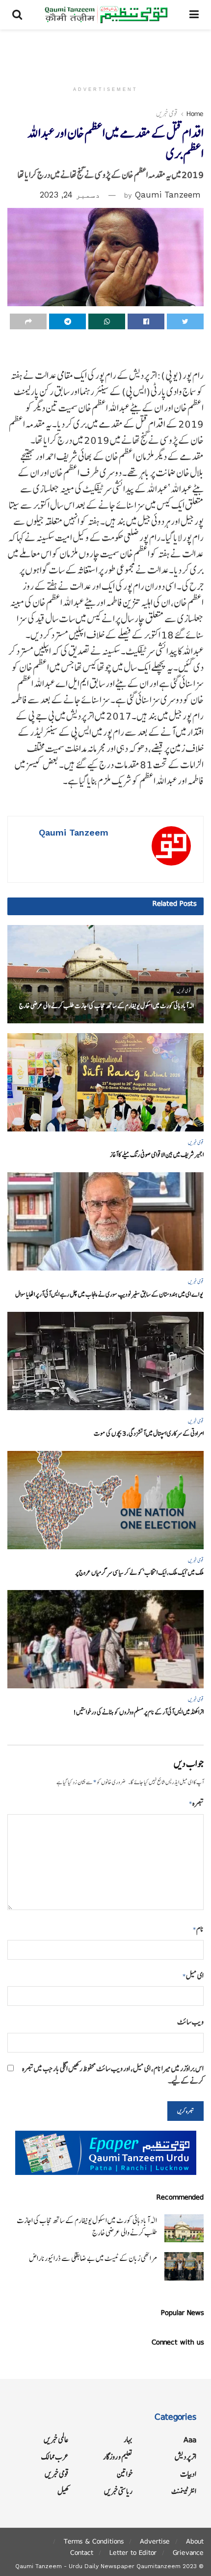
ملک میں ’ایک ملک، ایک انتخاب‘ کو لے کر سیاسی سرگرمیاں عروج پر (139, 1573)
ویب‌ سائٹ (190, 2022)
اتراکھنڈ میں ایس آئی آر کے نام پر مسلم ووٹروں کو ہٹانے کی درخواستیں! (138, 1712)
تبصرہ (196, 1803)
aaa (190, 2440)
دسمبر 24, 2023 (70, 195)
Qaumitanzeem (158, 2566)
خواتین (125, 2474)
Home (195, 114)
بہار (128, 2440)
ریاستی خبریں (118, 2491)
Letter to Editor (133, 2552)
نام (198, 1929)
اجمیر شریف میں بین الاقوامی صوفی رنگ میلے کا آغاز (157, 1155)
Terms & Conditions (94, 2541)
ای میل (193, 1976)
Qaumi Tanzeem (168, 195)
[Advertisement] (105, 52)
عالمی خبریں (56, 2440)
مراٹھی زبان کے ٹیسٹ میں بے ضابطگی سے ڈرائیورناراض (93, 2258)
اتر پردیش (185, 2457)
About (195, 2541)
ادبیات (188, 2474)
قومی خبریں (167, 114)
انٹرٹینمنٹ (184, 2491)
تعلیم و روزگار (118, 2457)
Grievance (188, 2552)
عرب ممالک (55, 2457)
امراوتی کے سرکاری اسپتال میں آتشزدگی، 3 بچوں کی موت (149, 1433)
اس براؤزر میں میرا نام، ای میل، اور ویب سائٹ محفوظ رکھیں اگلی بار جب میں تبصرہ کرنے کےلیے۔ (113, 2075)
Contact (82, 2552)
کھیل (63, 2491)
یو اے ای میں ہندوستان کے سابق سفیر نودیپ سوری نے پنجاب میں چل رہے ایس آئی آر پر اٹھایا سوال (109, 1294)
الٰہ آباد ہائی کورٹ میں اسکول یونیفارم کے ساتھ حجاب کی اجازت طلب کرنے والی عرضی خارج (106, 1006)
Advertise (155, 2541)
